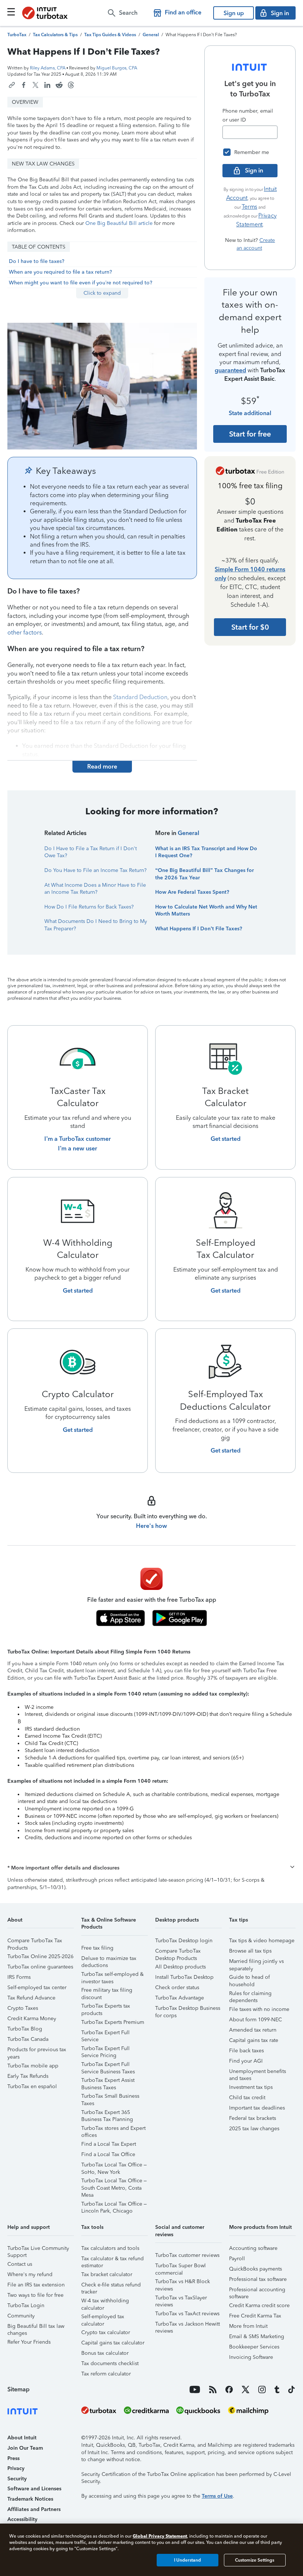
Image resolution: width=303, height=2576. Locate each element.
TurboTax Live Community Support (38, 2249)
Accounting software (253, 2248)
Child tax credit (247, 2098)
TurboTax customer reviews (187, 2255)
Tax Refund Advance (31, 1998)
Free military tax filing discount (107, 1991)
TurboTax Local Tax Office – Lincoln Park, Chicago (114, 2205)
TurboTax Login (26, 2305)
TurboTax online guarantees (40, 1967)
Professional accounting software (257, 2291)
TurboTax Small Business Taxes (110, 2097)
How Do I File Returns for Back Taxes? (89, 907)
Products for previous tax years (37, 2051)
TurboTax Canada (28, 2039)
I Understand (188, 2560)
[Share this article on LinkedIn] (47, 85)
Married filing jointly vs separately (256, 1962)
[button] (151, 1868)
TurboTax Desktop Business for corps (188, 2009)
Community (21, 2316)
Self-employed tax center (37, 1987)
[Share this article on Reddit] (59, 85)
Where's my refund (30, 2274)
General (188, 833)
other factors (25, 632)
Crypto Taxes (23, 2008)
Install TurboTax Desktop (184, 1977)
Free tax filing (97, 1948)
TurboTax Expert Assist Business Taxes (108, 2081)
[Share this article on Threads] (71, 85)
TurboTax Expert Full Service (105, 2034)
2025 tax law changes (254, 2129)
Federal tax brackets (253, 2118)
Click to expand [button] (102, 293)
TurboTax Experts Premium (113, 2022)
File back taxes (246, 2051)
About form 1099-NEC (256, 2020)
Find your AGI (246, 2061)
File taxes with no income (259, 2009)
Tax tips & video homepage (262, 1941)
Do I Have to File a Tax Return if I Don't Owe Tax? (91, 852)
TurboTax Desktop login (184, 1941)
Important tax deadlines (257, 2108)
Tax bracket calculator (107, 2274)
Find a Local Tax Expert (109, 2144)
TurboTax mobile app (33, 2066)
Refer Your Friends (29, 2342)
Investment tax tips (251, 2087)
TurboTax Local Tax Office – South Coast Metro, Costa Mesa (114, 2182)
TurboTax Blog (25, 2029)
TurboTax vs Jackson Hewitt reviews (188, 2325)
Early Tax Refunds (28, 2076)
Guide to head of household (249, 1978)
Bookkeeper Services (254, 2347)
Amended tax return (253, 2030)
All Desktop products (181, 1967)
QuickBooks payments (256, 2269)
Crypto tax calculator (106, 2332)
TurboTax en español (32, 2086)
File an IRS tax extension (36, 2285)
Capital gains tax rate (254, 2040)
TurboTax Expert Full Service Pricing (105, 2050)
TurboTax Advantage (180, 1998)
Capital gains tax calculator (113, 2343)
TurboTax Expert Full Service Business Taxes (108, 2065)
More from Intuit (248, 2326)
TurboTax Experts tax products (106, 2007)
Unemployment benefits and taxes (258, 2072)
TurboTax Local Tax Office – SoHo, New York (114, 2166)
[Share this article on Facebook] (24, 85)
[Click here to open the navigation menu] (11, 12)
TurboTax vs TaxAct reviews (187, 2314)
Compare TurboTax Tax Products (35, 1942)
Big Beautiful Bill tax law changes (36, 2327)
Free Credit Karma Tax (255, 2316)
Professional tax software (258, 2279)
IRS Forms (19, 1977)
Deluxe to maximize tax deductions (109, 1959)
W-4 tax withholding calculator (105, 2302)
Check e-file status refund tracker (111, 2286)
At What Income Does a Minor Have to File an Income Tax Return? (95, 889)
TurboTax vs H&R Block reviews (183, 2283)
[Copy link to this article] (12, 85)
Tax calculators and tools (110, 2248)
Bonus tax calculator (105, 2353)
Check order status (177, 1987)
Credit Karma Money (32, 2019)
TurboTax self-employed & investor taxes (113, 1975)
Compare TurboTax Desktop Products (178, 1952)
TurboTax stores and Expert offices (113, 2129)
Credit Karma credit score (259, 2305)
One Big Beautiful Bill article (119, 223)
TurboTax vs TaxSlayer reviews (181, 2299)
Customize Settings (255, 2560)
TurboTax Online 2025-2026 (40, 1956)
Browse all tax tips (250, 1951)
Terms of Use (217, 2496)
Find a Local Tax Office (108, 2154)
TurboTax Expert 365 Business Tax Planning (107, 2113)
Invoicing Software (251, 2357)
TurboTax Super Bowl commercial (181, 2267)
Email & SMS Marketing (257, 2336)
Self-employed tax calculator (103, 2318)
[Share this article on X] (35, 85)
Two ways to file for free (35, 2295)
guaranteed (230, 370)
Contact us (20, 2264)
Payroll (237, 2259)
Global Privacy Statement (160, 2536)
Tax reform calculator (106, 2374)
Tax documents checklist (110, 2363)
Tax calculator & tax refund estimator (113, 2260)
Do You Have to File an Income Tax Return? (96, 870)
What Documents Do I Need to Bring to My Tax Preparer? (96, 925)
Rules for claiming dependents (250, 1995)
